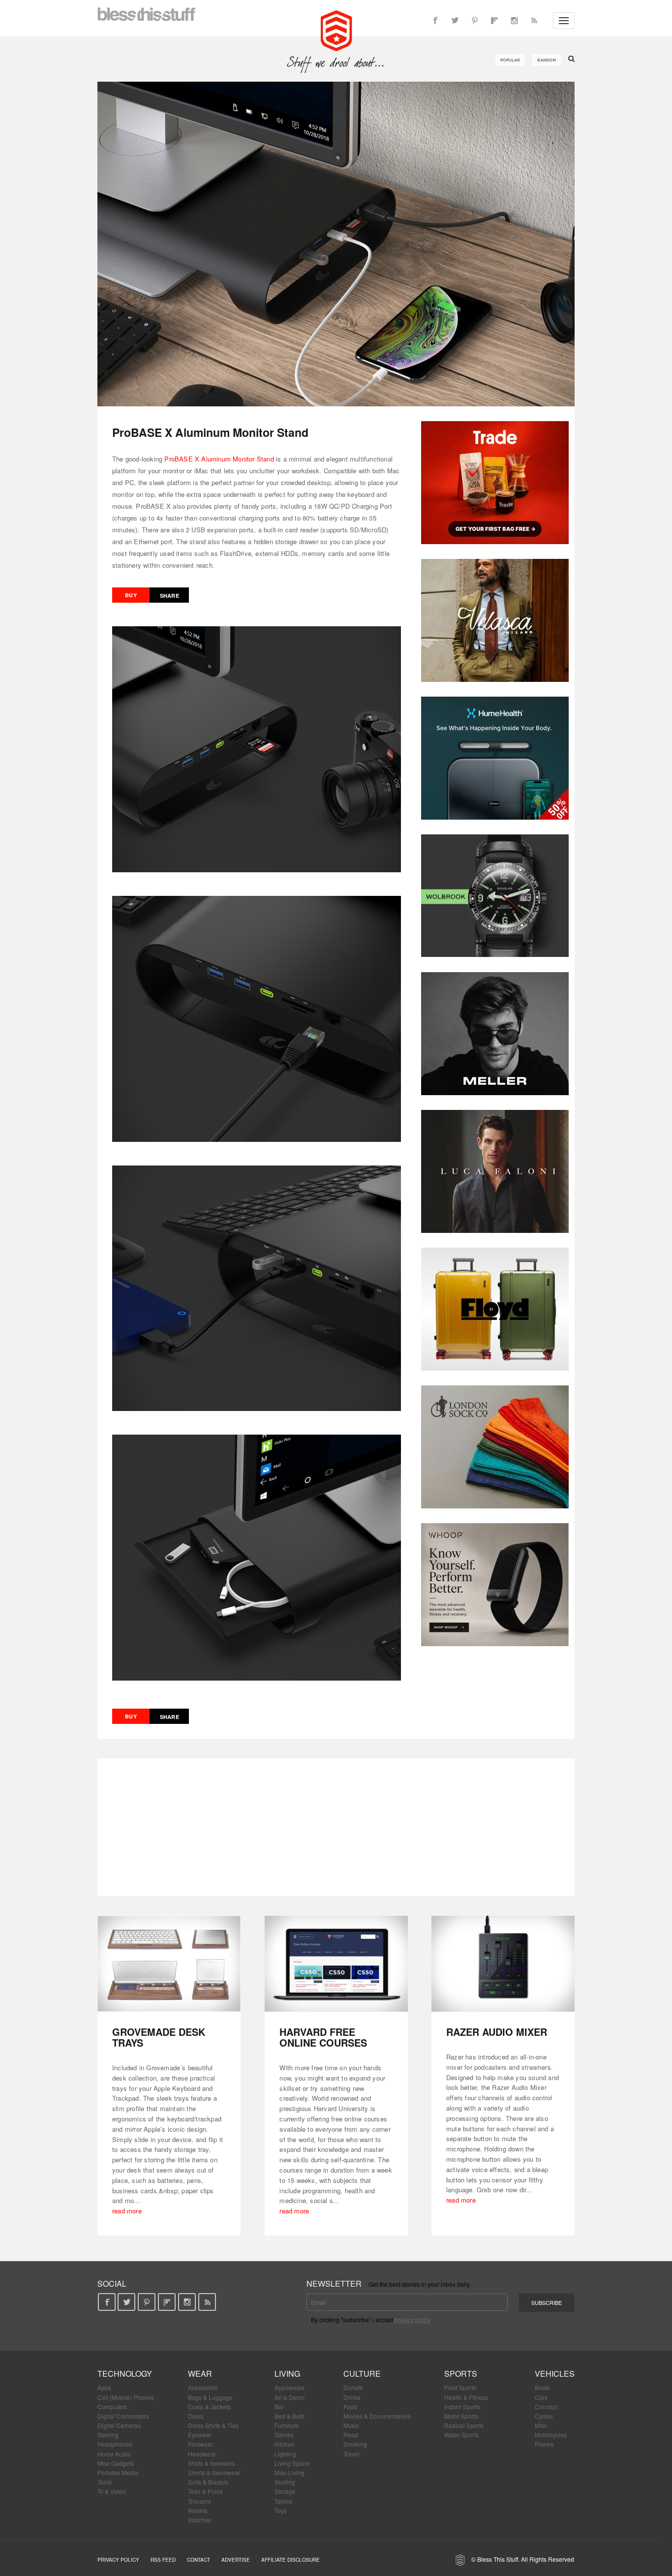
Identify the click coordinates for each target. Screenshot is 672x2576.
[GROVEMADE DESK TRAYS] (169, 1964)
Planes (544, 2444)
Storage (285, 2491)
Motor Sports (461, 2416)
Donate (353, 2387)
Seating (285, 2482)
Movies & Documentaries (377, 2416)
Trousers (199, 2501)
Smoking (355, 2444)
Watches (199, 2520)
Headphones (115, 2444)
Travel (351, 2454)
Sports (461, 2374)
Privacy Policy (118, 2560)
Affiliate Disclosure (290, 2560)
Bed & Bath (290, 2416)
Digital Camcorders (123, 2416)
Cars (541, 2397)
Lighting (285, 2454)
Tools (105, 2482)
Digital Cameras (119, 2425)
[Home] (336, 30)
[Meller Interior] (495, 1034)
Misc (541, 2425)
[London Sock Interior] (495, 1447)
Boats (542, 2387)
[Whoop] (495, 1585)
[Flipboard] (494, 21)
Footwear (200, 2444)
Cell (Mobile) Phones (126, 2397)
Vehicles (555, 2374)
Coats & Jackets (209, 2407)
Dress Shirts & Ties (213, 2425)
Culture (362, 2374)
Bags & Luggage (210, 2397)
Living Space (292, 2463)
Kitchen (285, 2444)
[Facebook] (435, 21)
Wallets (198, 2510)
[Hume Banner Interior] (495, 758)
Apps (104, 2387)
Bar (279, 2407)
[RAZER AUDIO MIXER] (503, 1964)
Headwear (202, 2454)
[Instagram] (514, 21)
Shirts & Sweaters (212, 2463)
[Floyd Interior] (495, 1309)
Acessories (203, 2387)
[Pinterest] (475, 21)
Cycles (544, 2416)
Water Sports (461, 2435)
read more (127, 2211)
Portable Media (118, 2472)
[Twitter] (455, 21)
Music (351, 2425)
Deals (196, 2416)
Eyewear (200, 2435)
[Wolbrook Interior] (495, 896)
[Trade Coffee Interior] (495, 483)
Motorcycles (551, 2435)
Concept (546, 2407)
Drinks (352, 2397)
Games (284, 2435)
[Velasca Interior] (495, 620)
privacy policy (412, 2319)
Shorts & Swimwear (214, 2472)
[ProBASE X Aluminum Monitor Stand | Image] (336, 244)
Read (351, 2435)
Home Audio (114, 2454)
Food (350, 2407)
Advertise (236, 2560)
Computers (112, 2407)
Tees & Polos (205, 2491)
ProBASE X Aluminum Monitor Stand (219, 459)
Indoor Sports (462, 2407)
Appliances (290, 2387)
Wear (200, 2374)
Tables (283, 2501)
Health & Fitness (466, 2397)
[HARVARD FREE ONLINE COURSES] (336, 1964)
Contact (199, 2560)
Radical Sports (464, 2425)
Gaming (108, 2435)
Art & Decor (290, 2397)
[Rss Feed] (534, 21)
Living (287, 2374)
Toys (281, 2510)
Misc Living (290, 2472)
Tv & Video (112, 2491)
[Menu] (564, 21)
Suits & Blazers (208, 2482)
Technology (125, 2374)
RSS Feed (163, 2560)
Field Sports (460, 2387)
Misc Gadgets (116, 2463)
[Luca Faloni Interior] (495, 1171)
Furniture (287, 2425)
